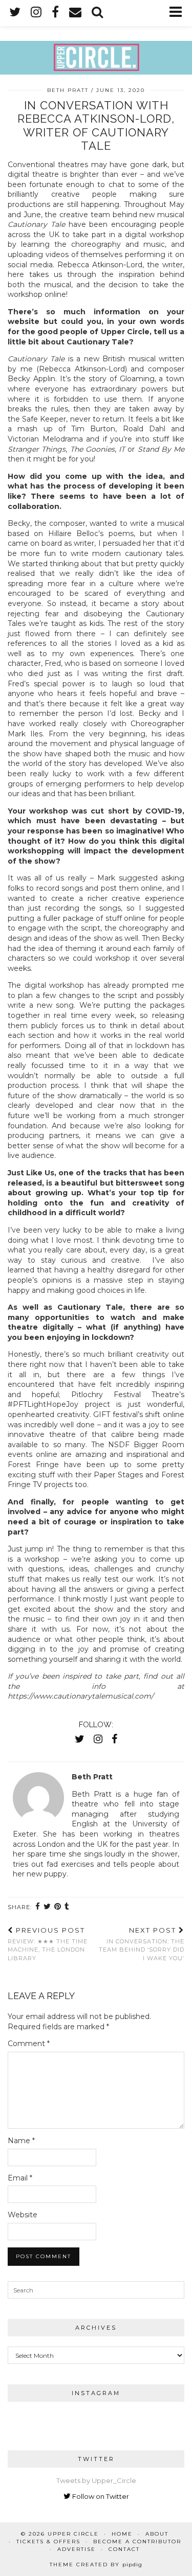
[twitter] (15, 13)
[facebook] (55, 13)
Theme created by (96, 2565)
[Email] (75, 13)
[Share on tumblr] (67, 1907)
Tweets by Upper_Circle (96, 2480)
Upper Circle (73, 2534)
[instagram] (36, 13)
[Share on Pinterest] (58, 1907)
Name (21, 2141)
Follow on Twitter (100, 2496)
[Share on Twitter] (47, 1907)
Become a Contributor (137, 2542)
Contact (124, 2549)
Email (20, 2178)
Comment (29, 2044)
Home (122, 2534)
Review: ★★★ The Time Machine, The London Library (48, 1944)
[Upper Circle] (96, 37)
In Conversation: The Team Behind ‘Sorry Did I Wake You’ (142, 1944)
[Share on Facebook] (38, 1907)
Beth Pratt (68, 90)
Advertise (77, 2549)
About (157, 2534)
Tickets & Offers (48, 2542)
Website (23, 2215)
